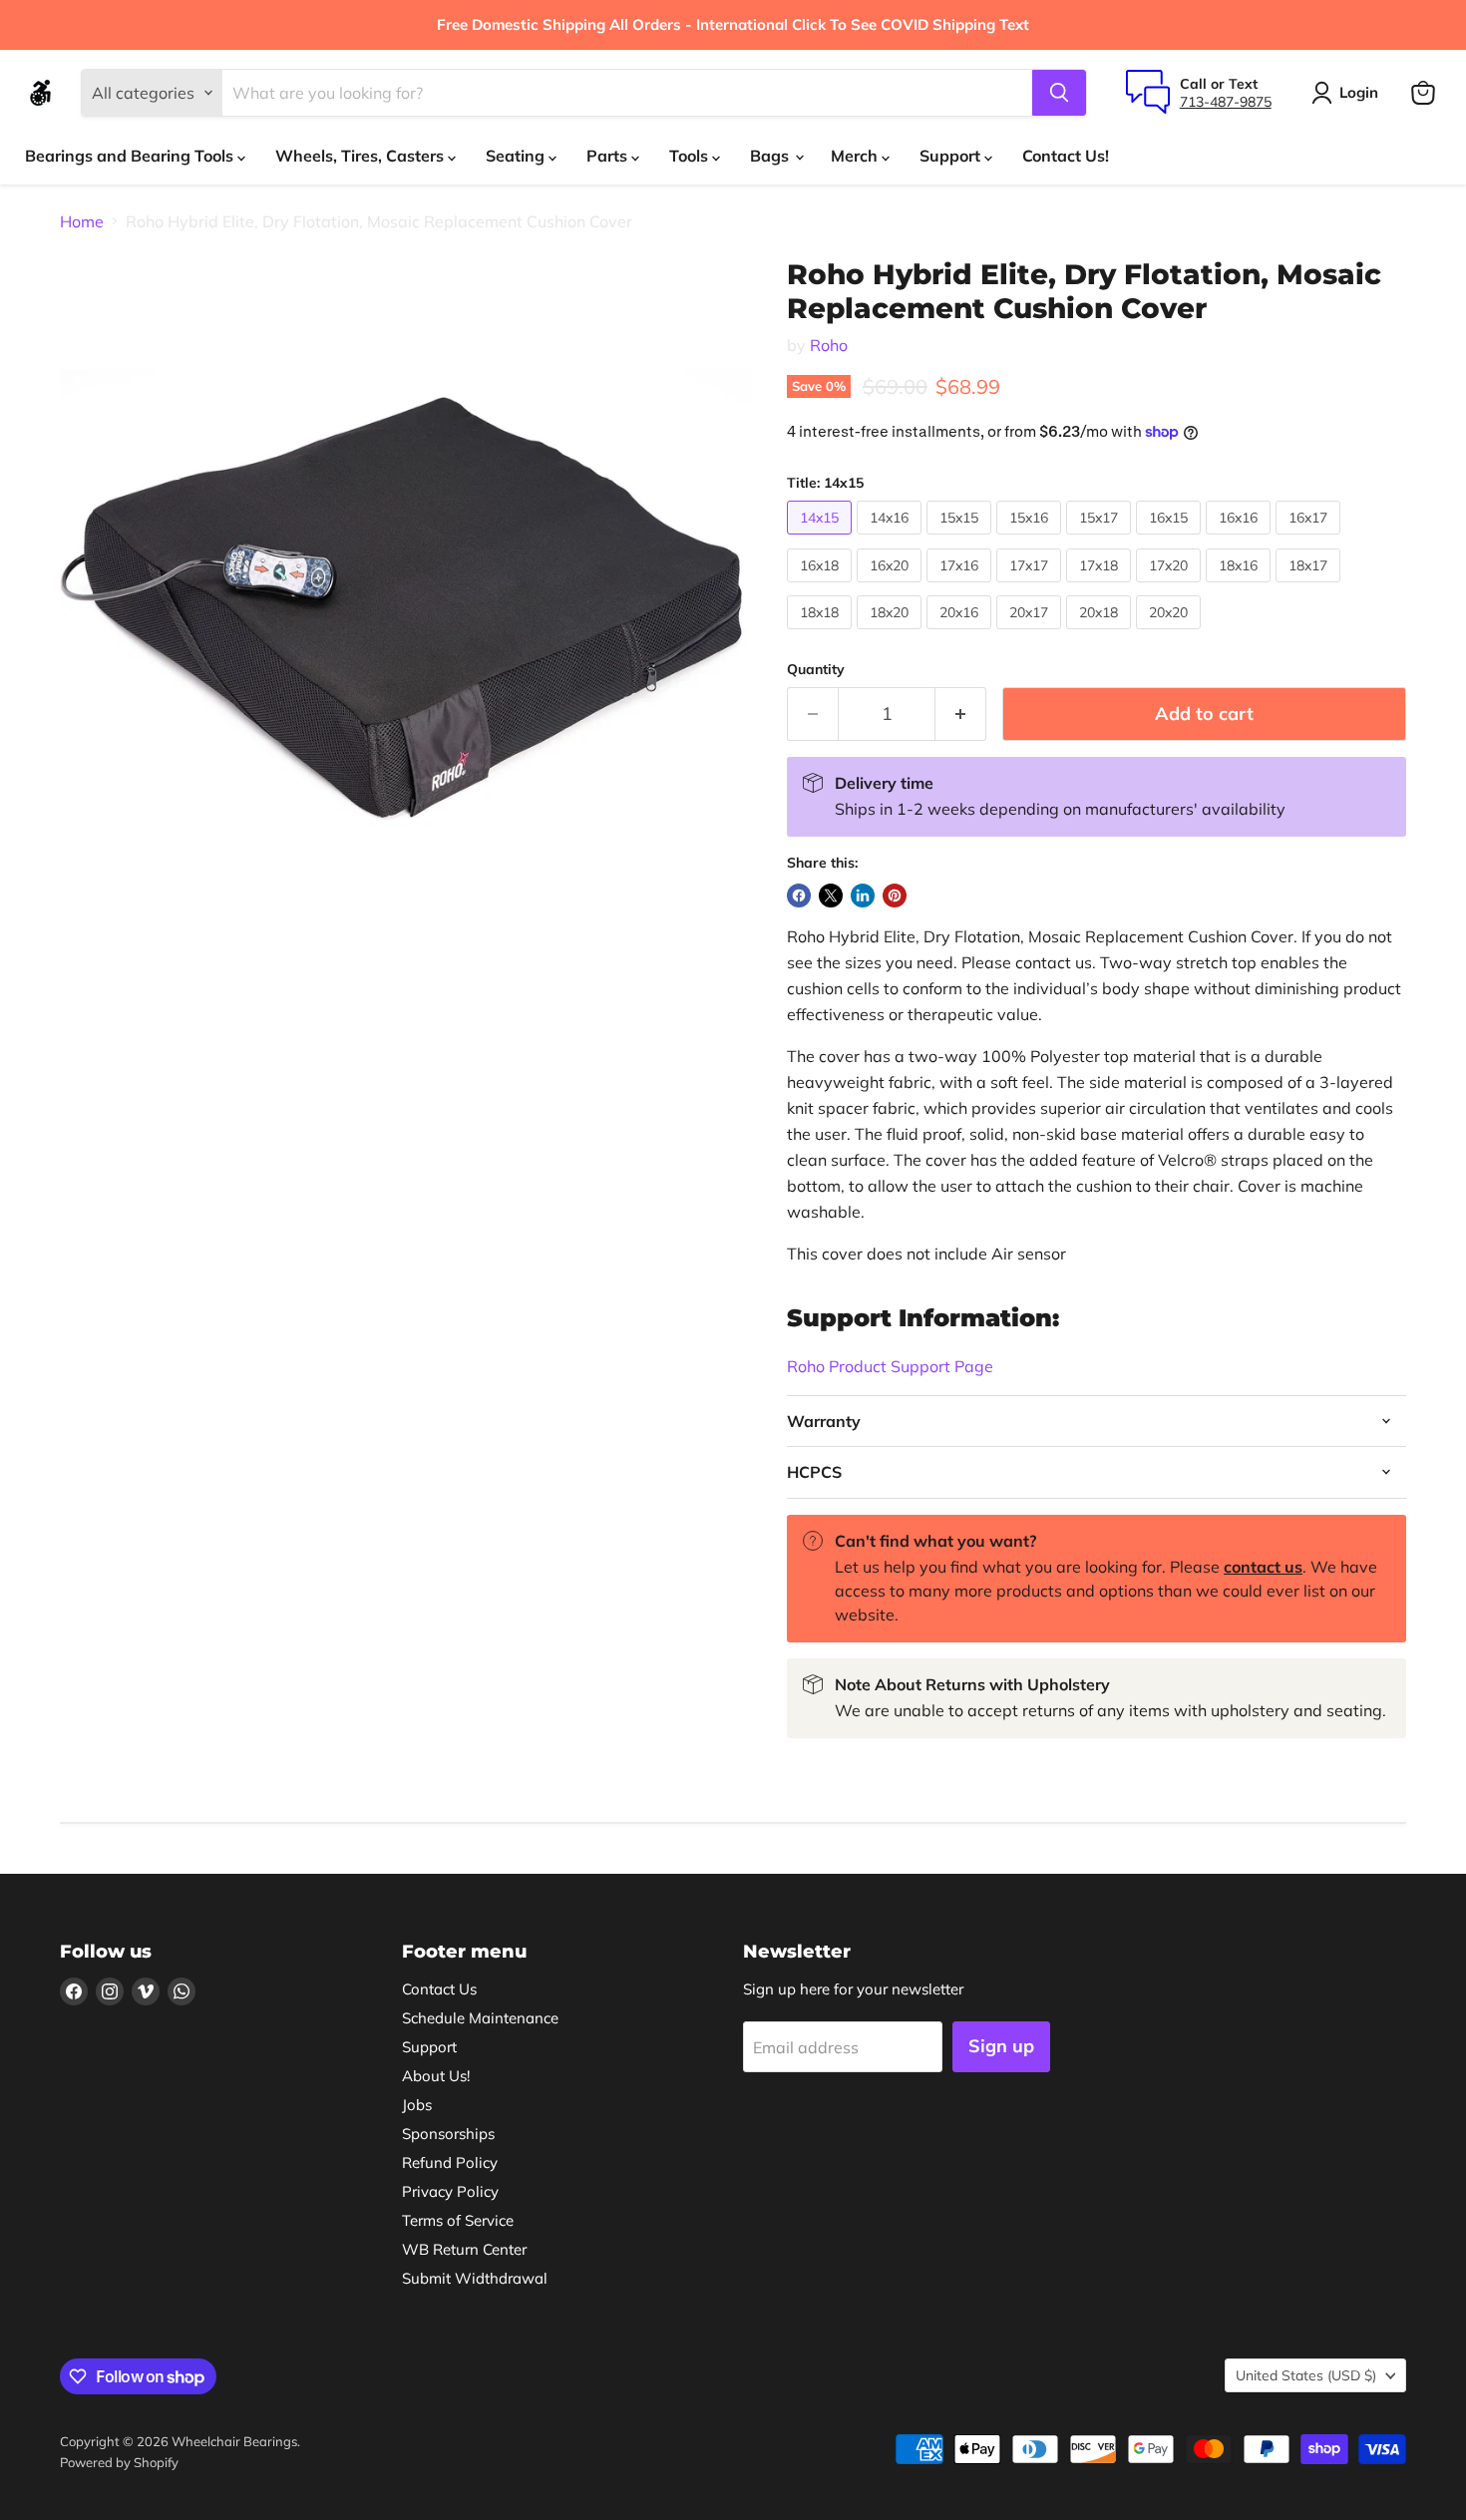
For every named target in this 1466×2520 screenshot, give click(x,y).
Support (952, 156)
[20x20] (1171, 633)
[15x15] (961, 539)
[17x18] (1101, 586)
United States (1306, 2375)
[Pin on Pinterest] (895, 896)
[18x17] (1310, 586)
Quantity (816, 669)
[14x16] (892, 539)
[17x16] (961, 586)
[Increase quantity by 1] (961, 715)
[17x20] (1171, 586)
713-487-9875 (1226, 102)
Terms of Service (458, 2220)
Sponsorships (448, 2134)
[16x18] (822, 586)
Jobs (417, 2105)
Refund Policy (450, 2162)
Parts (609, 156)
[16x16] (1241, 539)
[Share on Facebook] (799, 896)
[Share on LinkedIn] (863, 896)
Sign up (1001, 2046)
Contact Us (439, 1989)
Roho (829, 345)
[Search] (1059, 93)
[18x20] (892, 633)
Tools (691, 156)
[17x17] (1031, 586)
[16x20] (892, 586)
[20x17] (1031, 633)
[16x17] (1310, 539)
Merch (856, 156)
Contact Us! (1066, 156)
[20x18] (1101, 633)
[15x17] (1101, 539)
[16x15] (1171, 539)
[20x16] (961, 633)
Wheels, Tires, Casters (362, 156)
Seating (517, 156)
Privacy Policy (450, 2191)
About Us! (436, 2076)
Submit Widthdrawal (475, 2278)
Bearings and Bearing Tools (131, 156)
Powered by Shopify (119, 2462)
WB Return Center (464, 2249)
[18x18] (822, 633)
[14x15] (822, 539)
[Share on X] (831, 896)
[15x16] (1031, 539)
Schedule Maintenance (480, 2018)
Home (82, 221)
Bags (771, 156)
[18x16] (1241, 586)
